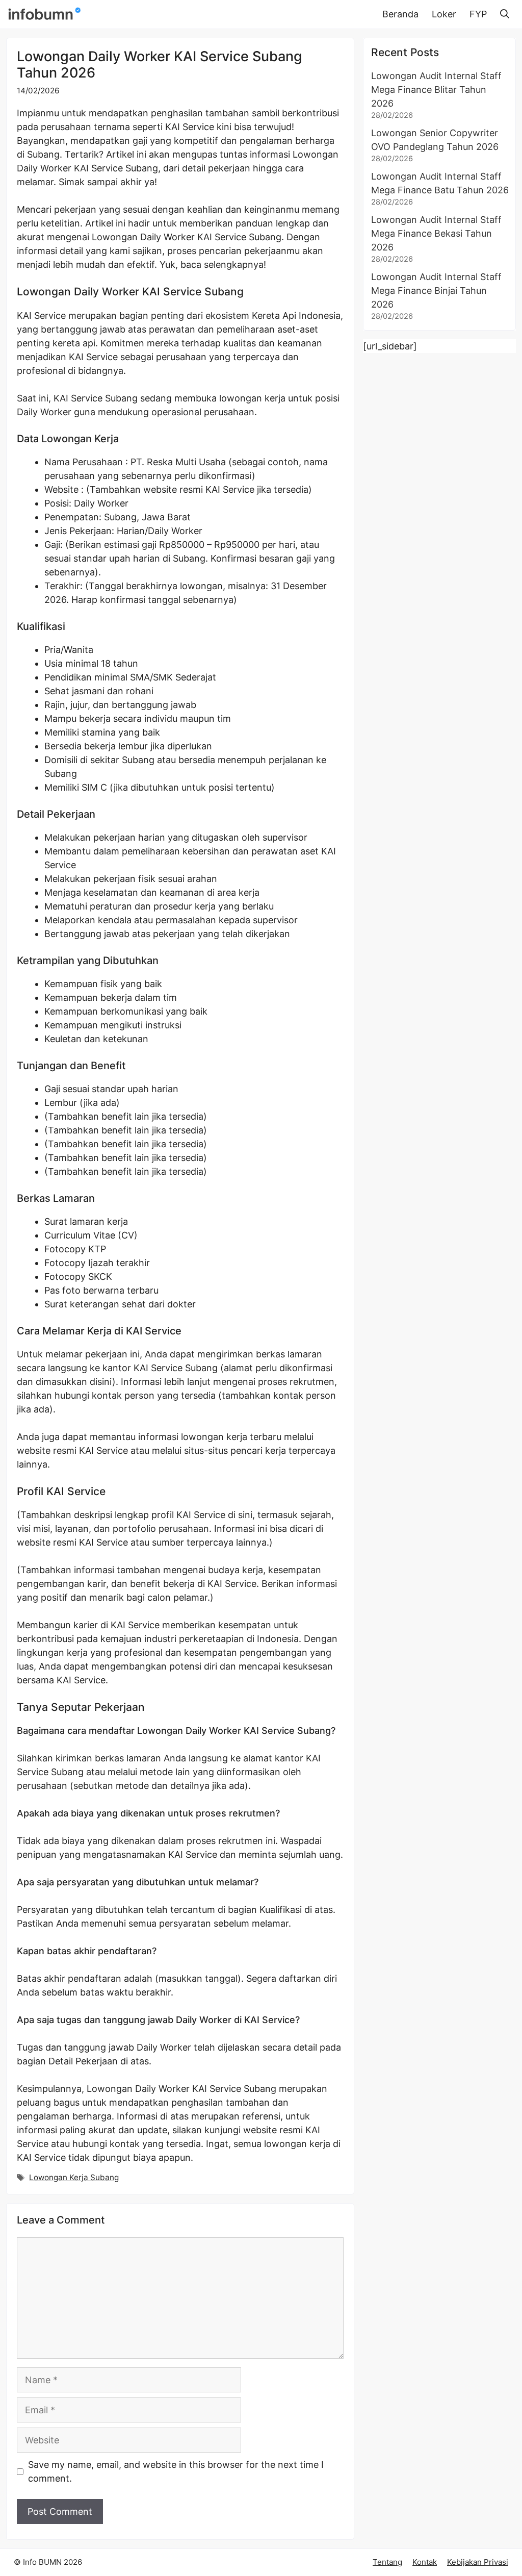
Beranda (400, 14)
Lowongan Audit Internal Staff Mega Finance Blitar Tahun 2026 (436, 90)
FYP (478, 14)
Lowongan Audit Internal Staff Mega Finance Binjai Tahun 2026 (436, 291)
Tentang (387, 2562)
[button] (505, 14)
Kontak (425, 2562)
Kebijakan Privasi (478, 2562)
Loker (444, 14)
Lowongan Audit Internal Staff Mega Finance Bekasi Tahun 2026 (436, 233)
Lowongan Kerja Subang (74, 2177)
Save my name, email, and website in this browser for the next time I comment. (176, 2471)
